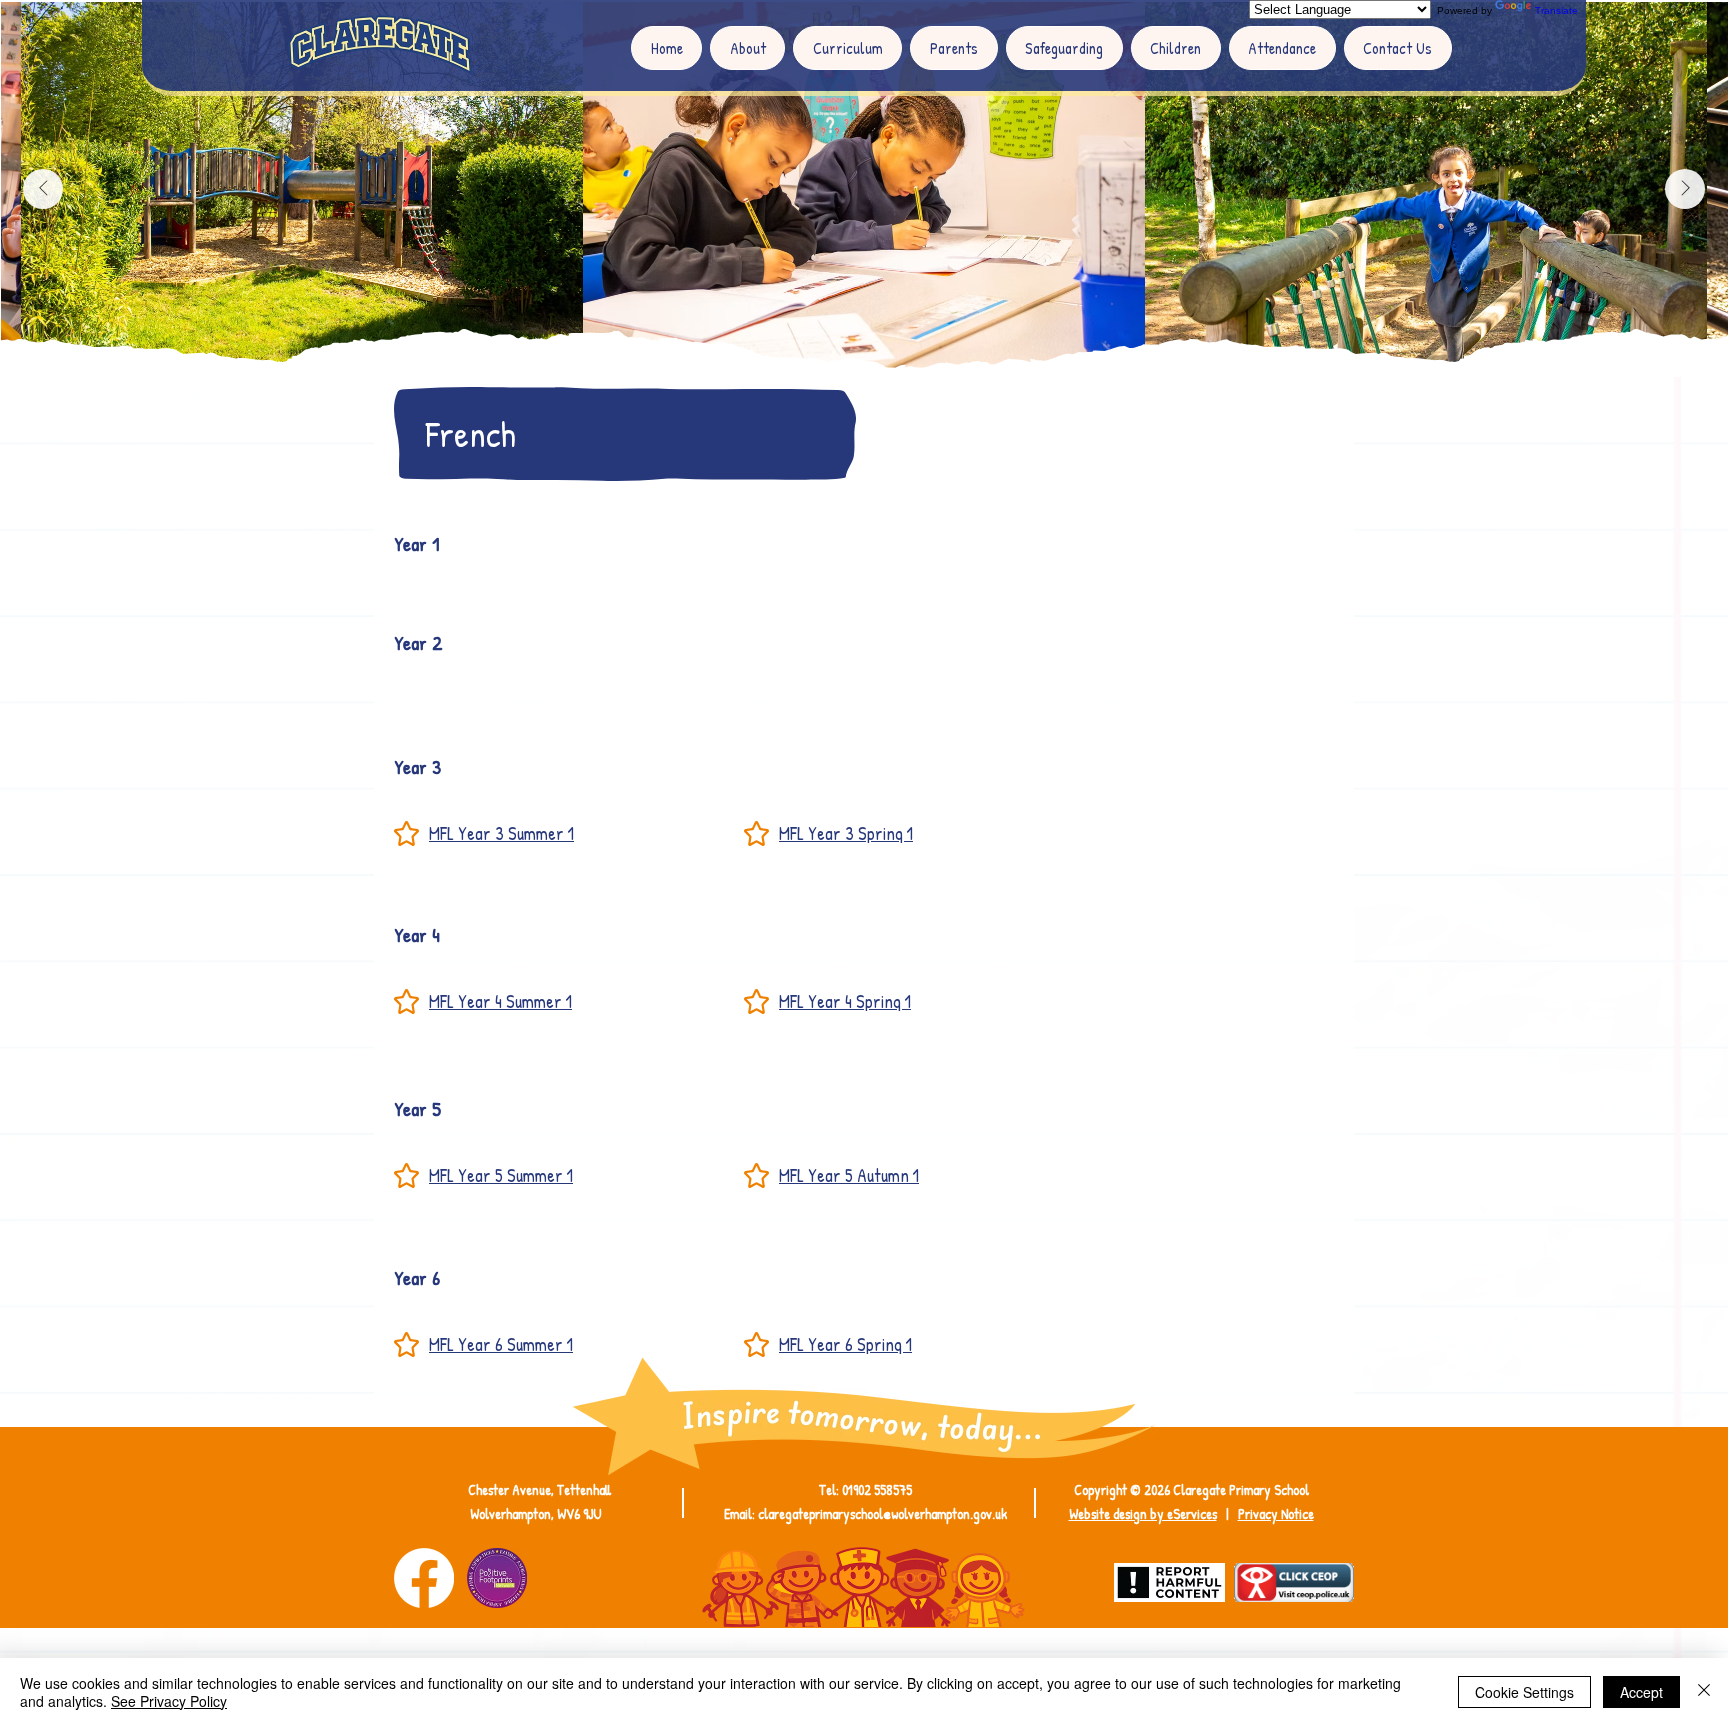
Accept (1641, 1692)
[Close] (1704, 1692)
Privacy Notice (1276, 1513)
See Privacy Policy (169, 1701)
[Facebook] (424, 1578)
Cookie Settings (1524, 1692)
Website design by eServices (1143, 1513)
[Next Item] (1685, 189)
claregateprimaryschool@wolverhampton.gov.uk (882, 1513)
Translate (1556, 10)
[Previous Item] (43, 189)
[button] (747, 48)
